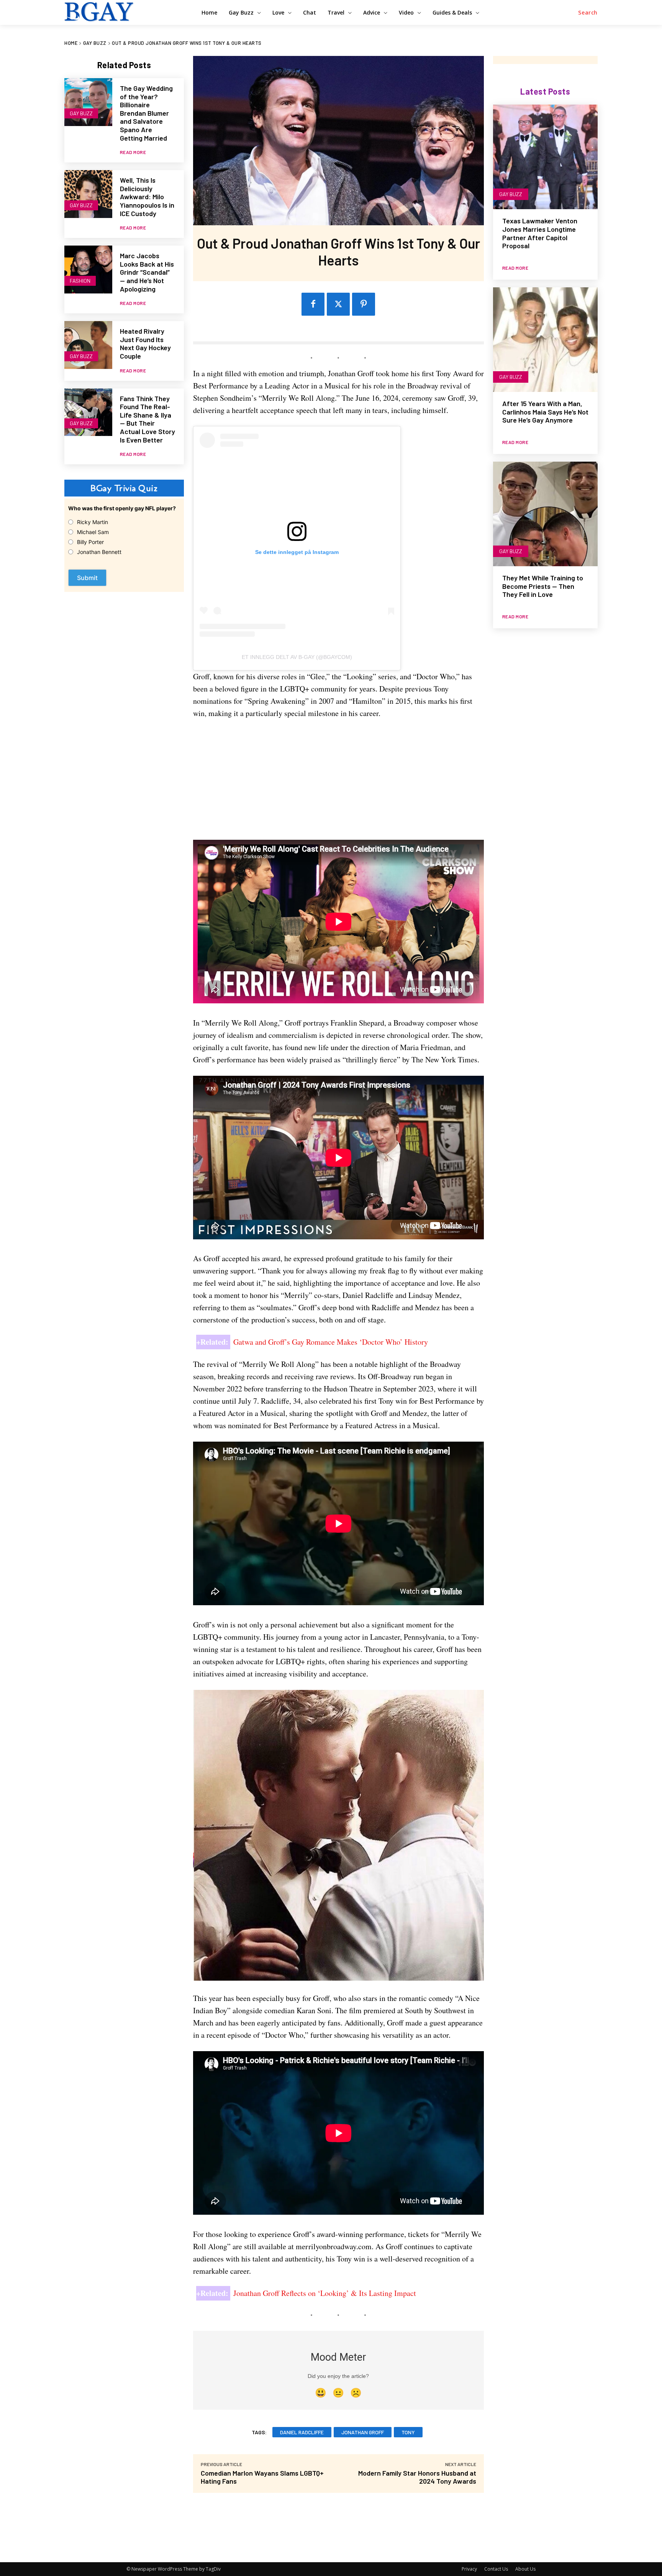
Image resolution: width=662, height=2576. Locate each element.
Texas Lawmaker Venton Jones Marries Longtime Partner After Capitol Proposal (540, 233)
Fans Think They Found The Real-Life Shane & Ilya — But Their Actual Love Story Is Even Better (147, 419)
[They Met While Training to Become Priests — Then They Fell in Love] (545, 514)
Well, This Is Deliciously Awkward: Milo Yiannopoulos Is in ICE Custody (147, 197)
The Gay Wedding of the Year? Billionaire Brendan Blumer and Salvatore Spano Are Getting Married (146, 113)
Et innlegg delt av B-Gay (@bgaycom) (297, 657)
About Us (525, 2569)
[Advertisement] (338, 783)
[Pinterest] (364, 304)
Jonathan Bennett (99, 552)
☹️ (356, 2393)
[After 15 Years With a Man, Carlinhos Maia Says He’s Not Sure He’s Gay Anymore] (545, 340)
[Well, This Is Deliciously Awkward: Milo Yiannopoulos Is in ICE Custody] (88, 194)
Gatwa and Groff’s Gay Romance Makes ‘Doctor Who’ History (331, 1342)
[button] (588, 13)
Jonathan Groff (363, 2432)
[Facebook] (313, 304)
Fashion (80, 281)
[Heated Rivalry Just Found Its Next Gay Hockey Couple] (88, 345)
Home (71, 43)
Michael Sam (93, 532)
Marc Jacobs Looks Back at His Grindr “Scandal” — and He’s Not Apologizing (147, 272)
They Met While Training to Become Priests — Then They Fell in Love (543, 586)
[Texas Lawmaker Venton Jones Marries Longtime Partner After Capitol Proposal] (545, 157)
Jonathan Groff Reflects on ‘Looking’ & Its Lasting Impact (325, 2293)
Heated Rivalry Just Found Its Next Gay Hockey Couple (145, 343)
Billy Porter (90, 542)
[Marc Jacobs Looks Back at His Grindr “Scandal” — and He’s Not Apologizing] (88, 270)
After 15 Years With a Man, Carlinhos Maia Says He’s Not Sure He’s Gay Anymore (545, 412)
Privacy (469, 2569)
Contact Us (496, 2569)
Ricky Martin (93, 522)
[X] (338, 304)
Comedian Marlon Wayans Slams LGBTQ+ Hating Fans (262, 2477)
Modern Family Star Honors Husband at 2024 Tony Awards (417, 2477)
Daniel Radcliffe (302, 2432)
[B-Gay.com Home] (124, 11)
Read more (133, 152)
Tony (408, 2432)
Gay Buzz (95, 43)
